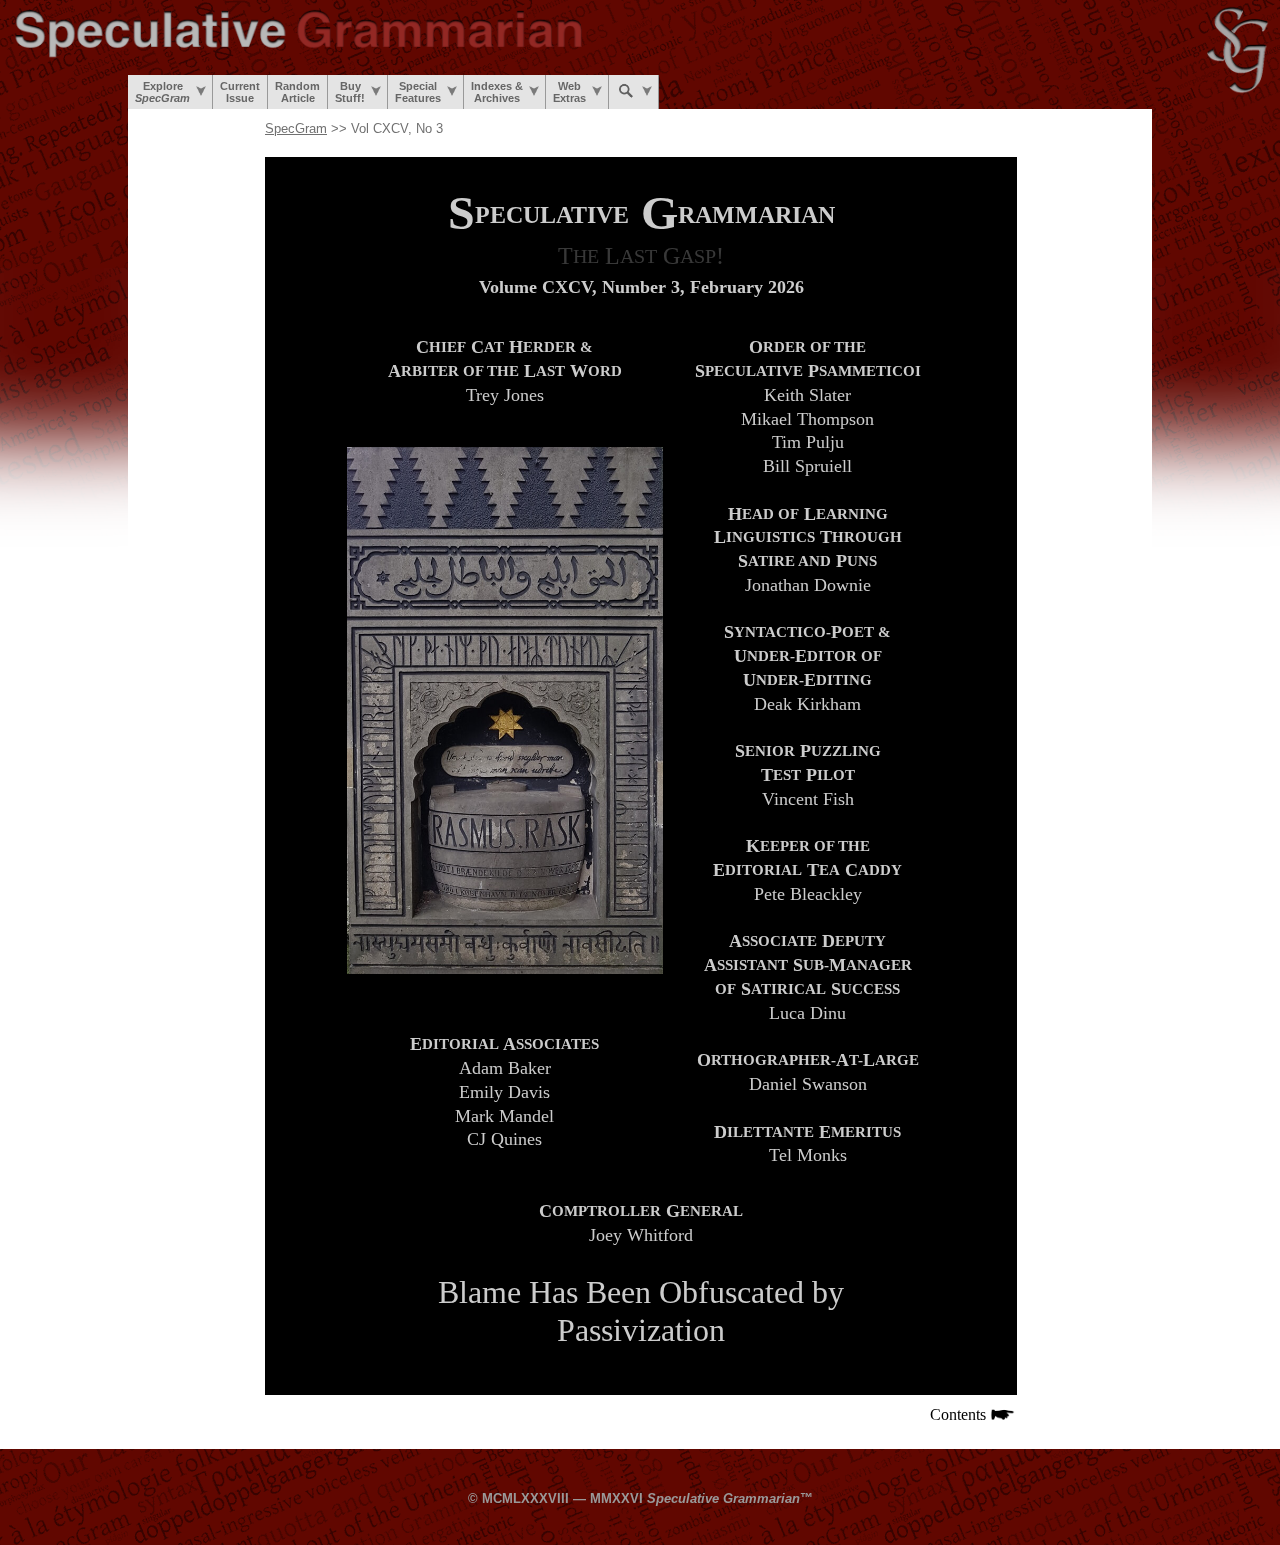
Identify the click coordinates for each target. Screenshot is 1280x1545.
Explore (162, 92)
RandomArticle (297, 92)
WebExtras (569, 92)
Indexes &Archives (497, 92)
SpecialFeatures (418, 92)
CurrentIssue (240, 92)
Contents (960, 1414)
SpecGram (296, 128)
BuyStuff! (350, 92)
